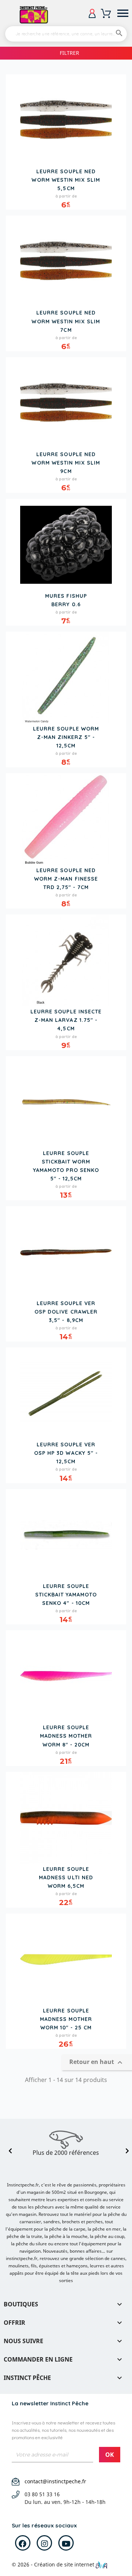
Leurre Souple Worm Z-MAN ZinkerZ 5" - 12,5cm (66, 737)
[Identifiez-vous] (92, 13)
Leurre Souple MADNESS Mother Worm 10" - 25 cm (66, 2019)
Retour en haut (97, 2063)
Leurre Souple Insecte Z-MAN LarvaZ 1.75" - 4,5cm (66, 1020)
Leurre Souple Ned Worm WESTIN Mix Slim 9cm (66, 463)
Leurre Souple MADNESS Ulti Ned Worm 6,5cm (66, 1877)
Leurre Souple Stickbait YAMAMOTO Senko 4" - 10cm (66, 1595)
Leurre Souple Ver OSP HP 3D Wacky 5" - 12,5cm (66, 1453)
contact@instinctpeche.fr (55, 2481)
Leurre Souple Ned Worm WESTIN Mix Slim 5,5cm (66, 180)
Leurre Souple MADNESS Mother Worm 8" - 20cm (66, 1736)
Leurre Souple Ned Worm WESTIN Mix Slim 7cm (66, 321)
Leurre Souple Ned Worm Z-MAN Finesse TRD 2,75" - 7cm (66, 879)
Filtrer (69, 53)
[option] (66, 2143)
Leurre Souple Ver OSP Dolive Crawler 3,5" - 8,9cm (66, 1312)
